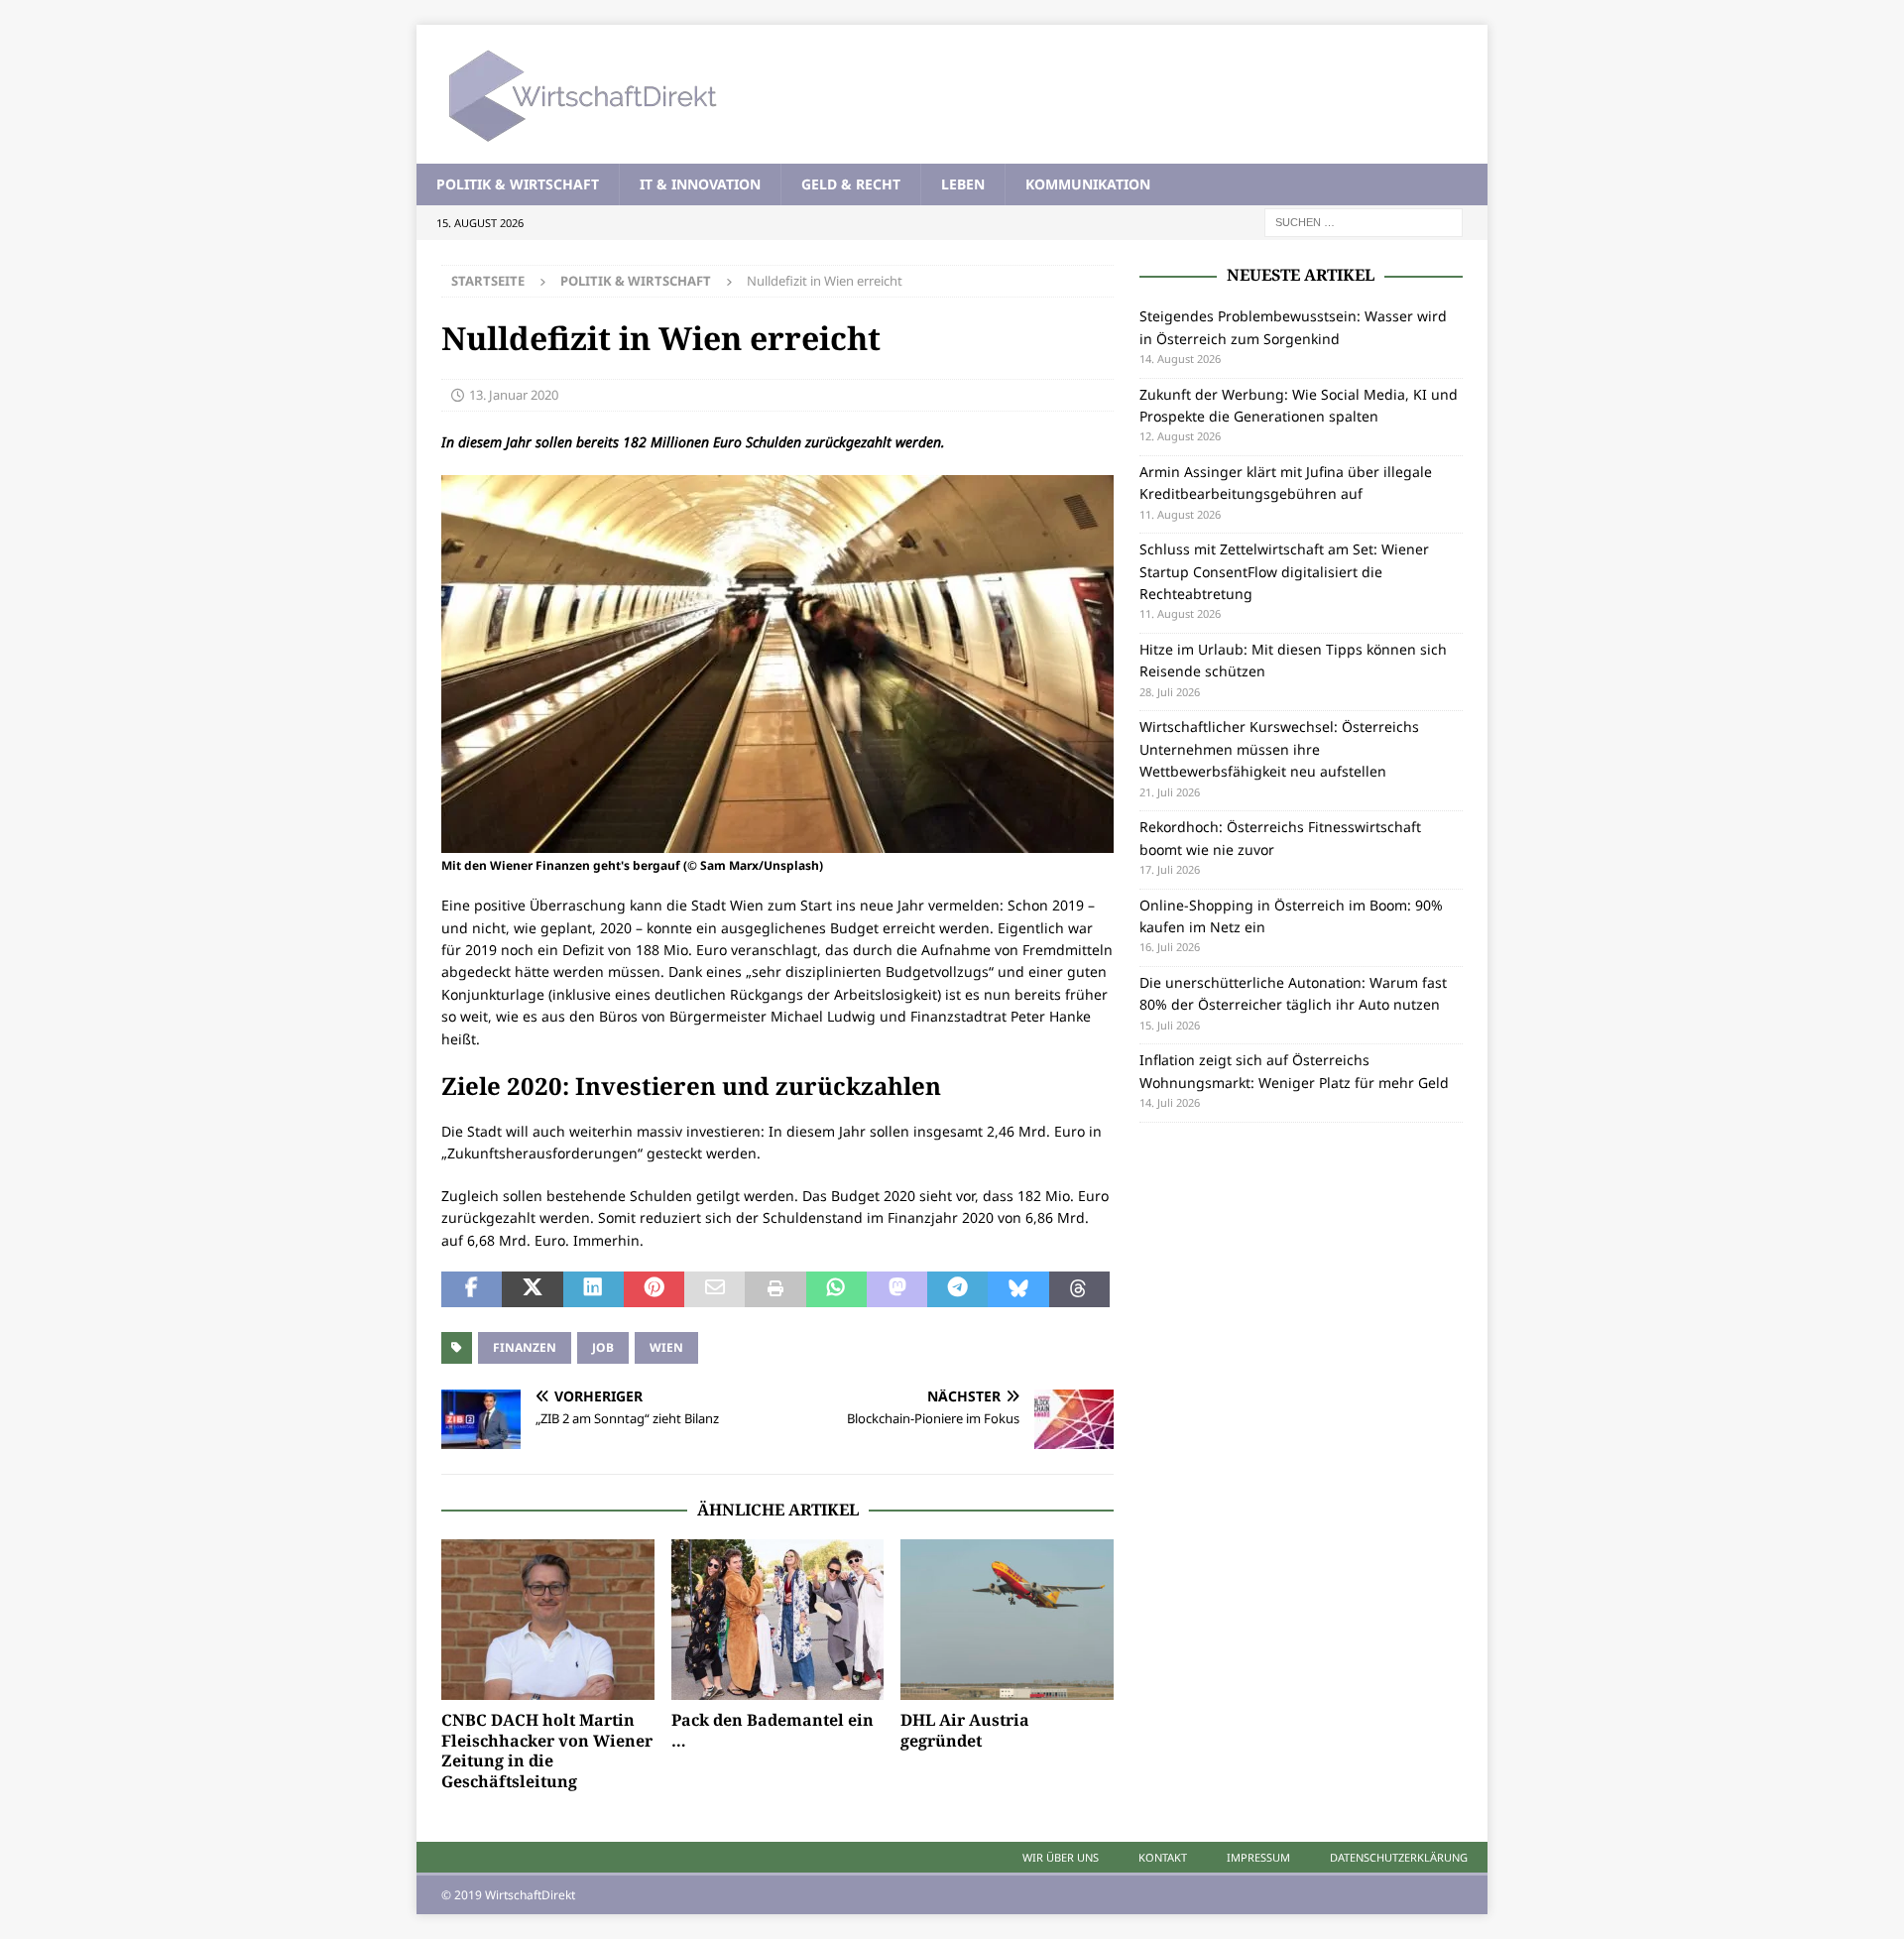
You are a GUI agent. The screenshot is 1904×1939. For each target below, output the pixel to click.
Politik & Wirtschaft (518, 184)
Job (603, 1347)
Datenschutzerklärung (1399, 1857)
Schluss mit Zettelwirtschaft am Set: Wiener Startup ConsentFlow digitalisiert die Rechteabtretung (1284, 571)
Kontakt (1163, 1857)
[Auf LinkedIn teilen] (594, 1289)
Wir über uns (1061, 1857)
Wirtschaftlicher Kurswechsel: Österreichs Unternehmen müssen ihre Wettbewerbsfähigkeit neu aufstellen (1279, 749)
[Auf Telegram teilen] (957, 1289)
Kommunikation (1088, 184)
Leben (963, 184)
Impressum (1258, 1857)
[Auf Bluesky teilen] (1018, 1289)
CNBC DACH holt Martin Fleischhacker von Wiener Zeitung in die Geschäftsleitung (547, 1751)
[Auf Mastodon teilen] (897, 1289)
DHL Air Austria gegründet (965, 1730)
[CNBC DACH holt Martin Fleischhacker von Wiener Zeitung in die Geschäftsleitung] (548, 1619)
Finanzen (525, 1347)
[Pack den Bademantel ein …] (778, 1619)
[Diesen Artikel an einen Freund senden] (714, 1289)
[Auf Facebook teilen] (472, 1289)
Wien (666, 1347)
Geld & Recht (851, 184)
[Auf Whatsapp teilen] (836, 1289)
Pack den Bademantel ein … (773, 1730)
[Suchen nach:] (1364, 222)
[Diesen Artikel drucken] (775, 1289)
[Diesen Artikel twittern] (532, 1289)
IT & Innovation (700, 184)
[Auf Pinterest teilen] (654, 1289)
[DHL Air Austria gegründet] (1007, 1619)
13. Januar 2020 (514, 395)
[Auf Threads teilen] (1079, 1289)
